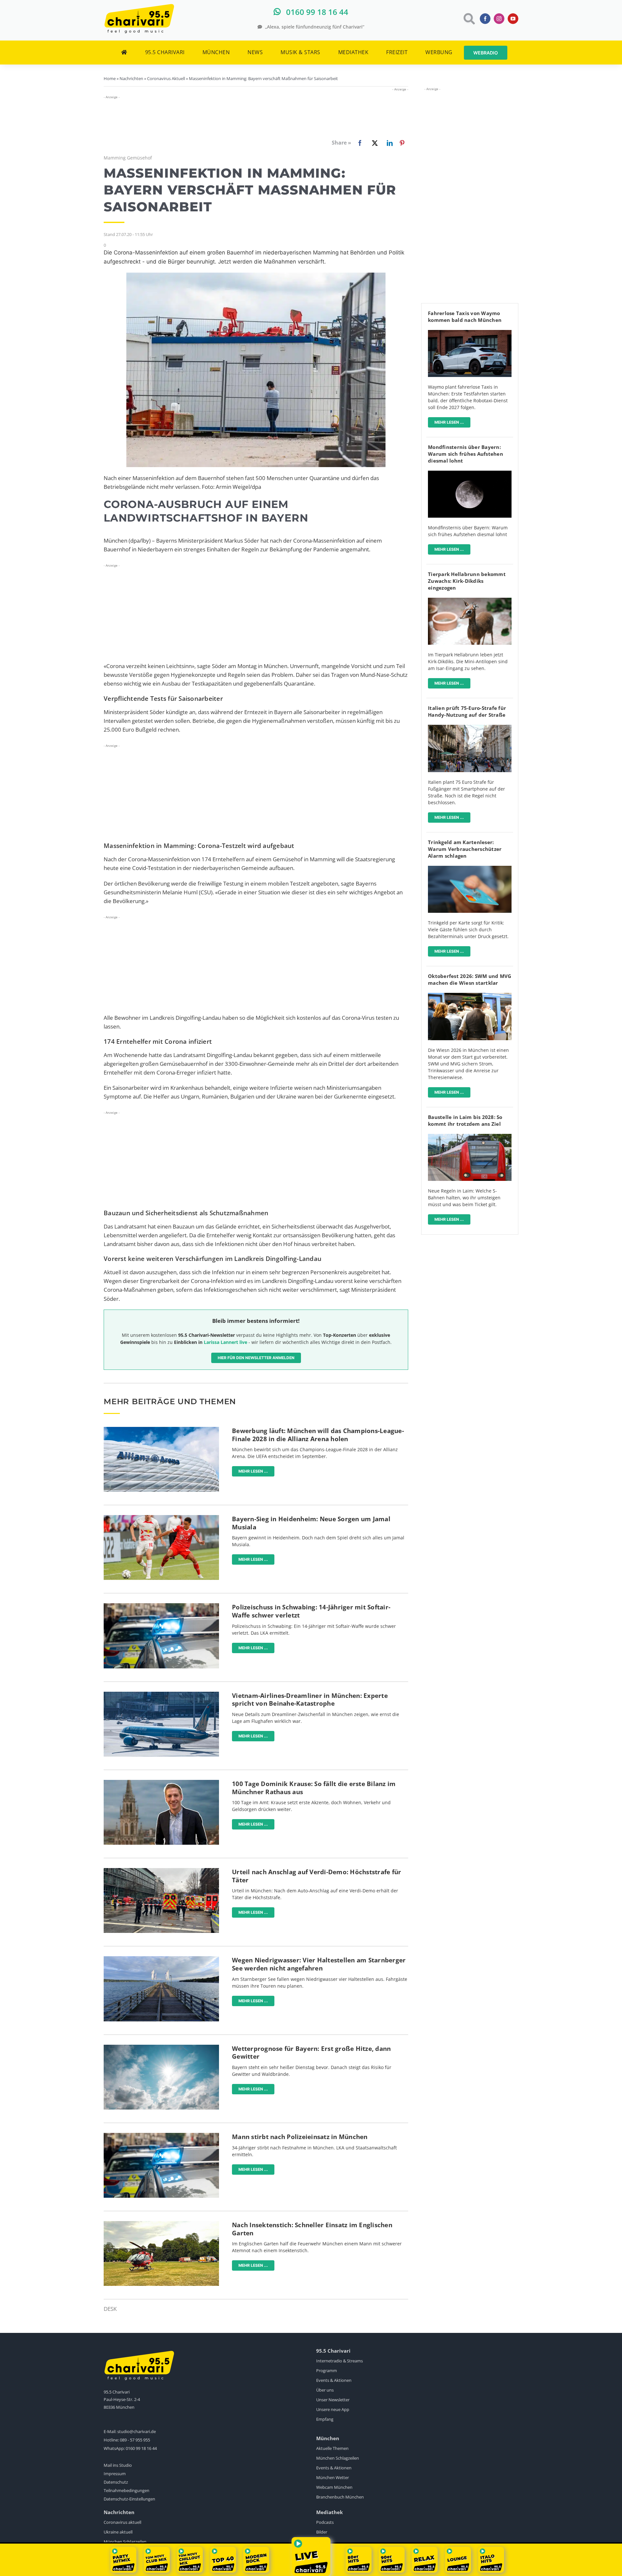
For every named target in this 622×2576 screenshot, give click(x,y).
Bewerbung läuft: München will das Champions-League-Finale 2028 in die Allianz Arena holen (318, 1435)
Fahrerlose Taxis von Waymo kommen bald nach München (465, 317)
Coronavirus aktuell (122, 2522)
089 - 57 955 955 (135, 2440)
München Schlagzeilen (338, 2458)
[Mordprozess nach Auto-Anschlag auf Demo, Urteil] (161, 1871)
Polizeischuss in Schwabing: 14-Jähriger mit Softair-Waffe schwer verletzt (311, 1611)
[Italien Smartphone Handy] (470, 728)
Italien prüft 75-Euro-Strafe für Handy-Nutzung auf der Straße (467, 711)
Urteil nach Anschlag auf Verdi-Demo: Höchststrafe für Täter (317, 1876)
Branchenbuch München (340, 2497)
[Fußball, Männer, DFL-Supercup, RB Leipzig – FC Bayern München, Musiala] (161, 1518)
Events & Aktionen (334, 2380)
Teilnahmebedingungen (127, 2490)
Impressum (115, 2474)
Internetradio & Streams (340, 2361)
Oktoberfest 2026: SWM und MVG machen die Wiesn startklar (470, 979)
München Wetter (333, 2477)
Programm (327, 2370)
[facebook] (485, 19)
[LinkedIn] (388, 143)
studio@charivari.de (137, 2431)
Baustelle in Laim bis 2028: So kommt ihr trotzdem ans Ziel (465, 1120)
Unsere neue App (333, 2409)
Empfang (325, 2419)
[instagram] (499, 19)
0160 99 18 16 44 (141, 2448)
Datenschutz (116, 2482)
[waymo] (470, 333)
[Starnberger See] (161, 1959)
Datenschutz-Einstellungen (129, 2499)
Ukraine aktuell (118, 2532)
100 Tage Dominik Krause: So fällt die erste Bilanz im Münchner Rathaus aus (314, 1788)
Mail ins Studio (118, 2465)
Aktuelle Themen (332, 2448)
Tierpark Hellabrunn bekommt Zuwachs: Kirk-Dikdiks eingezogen (467, 581)
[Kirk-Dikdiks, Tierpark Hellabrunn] (470, 600)
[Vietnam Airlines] (161, 1694)
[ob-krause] (161, 1783)
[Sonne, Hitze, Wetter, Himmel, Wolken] (161, 2047)
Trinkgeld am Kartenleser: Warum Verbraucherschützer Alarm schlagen (465, 849)
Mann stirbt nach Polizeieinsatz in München (300, 2137)
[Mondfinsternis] (470, 473)
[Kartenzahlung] (470, 869)
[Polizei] (161, 1606)
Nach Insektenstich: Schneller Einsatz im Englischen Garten (312, 2229)
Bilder (322, 2532)
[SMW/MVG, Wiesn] (470, 996)
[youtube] (513, 19)
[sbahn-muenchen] (470, 1137)
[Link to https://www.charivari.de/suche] (469, 19)
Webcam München (334, 2487)
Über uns (325, 2390)
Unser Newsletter (333, 2400)
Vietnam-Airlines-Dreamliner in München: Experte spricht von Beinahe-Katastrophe (310, 1700)
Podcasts (325, 2522)
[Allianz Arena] (161, 1430)
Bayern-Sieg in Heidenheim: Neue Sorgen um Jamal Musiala (311, 1523)
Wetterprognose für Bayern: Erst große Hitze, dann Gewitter (311, 2053)
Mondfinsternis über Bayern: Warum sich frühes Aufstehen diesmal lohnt (466, 454)
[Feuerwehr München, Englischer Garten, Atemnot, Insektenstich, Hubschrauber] (161, 2224)
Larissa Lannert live (225, 1342)
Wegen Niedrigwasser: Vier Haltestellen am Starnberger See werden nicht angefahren (319, 1964)
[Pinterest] (402, 143)
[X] (374, 143)
